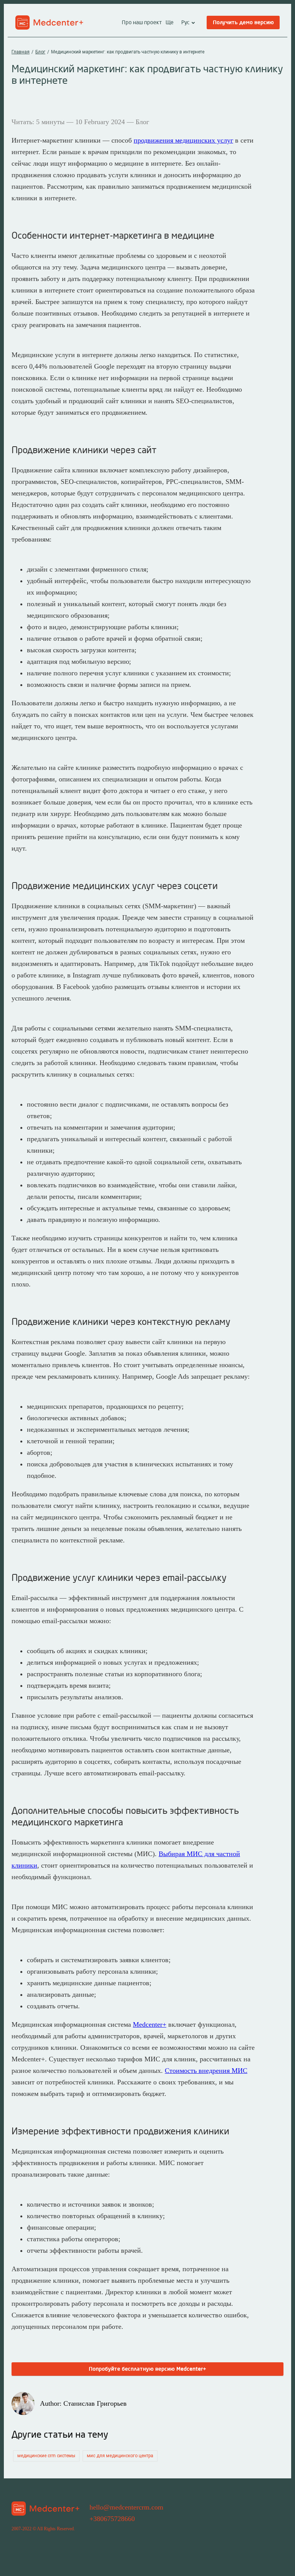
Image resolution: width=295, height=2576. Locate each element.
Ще (170, 23)
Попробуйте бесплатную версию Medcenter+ (147, 2369)
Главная (21, 52)
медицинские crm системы (46, 2456)
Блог (40, 52)
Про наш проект (142, 23)
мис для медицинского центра (120, 2456)
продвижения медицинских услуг (183, 140)
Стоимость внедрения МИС (206, 2071)
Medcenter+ (150, 2024)
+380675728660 (112, 2519)
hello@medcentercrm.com (126, 2507)
